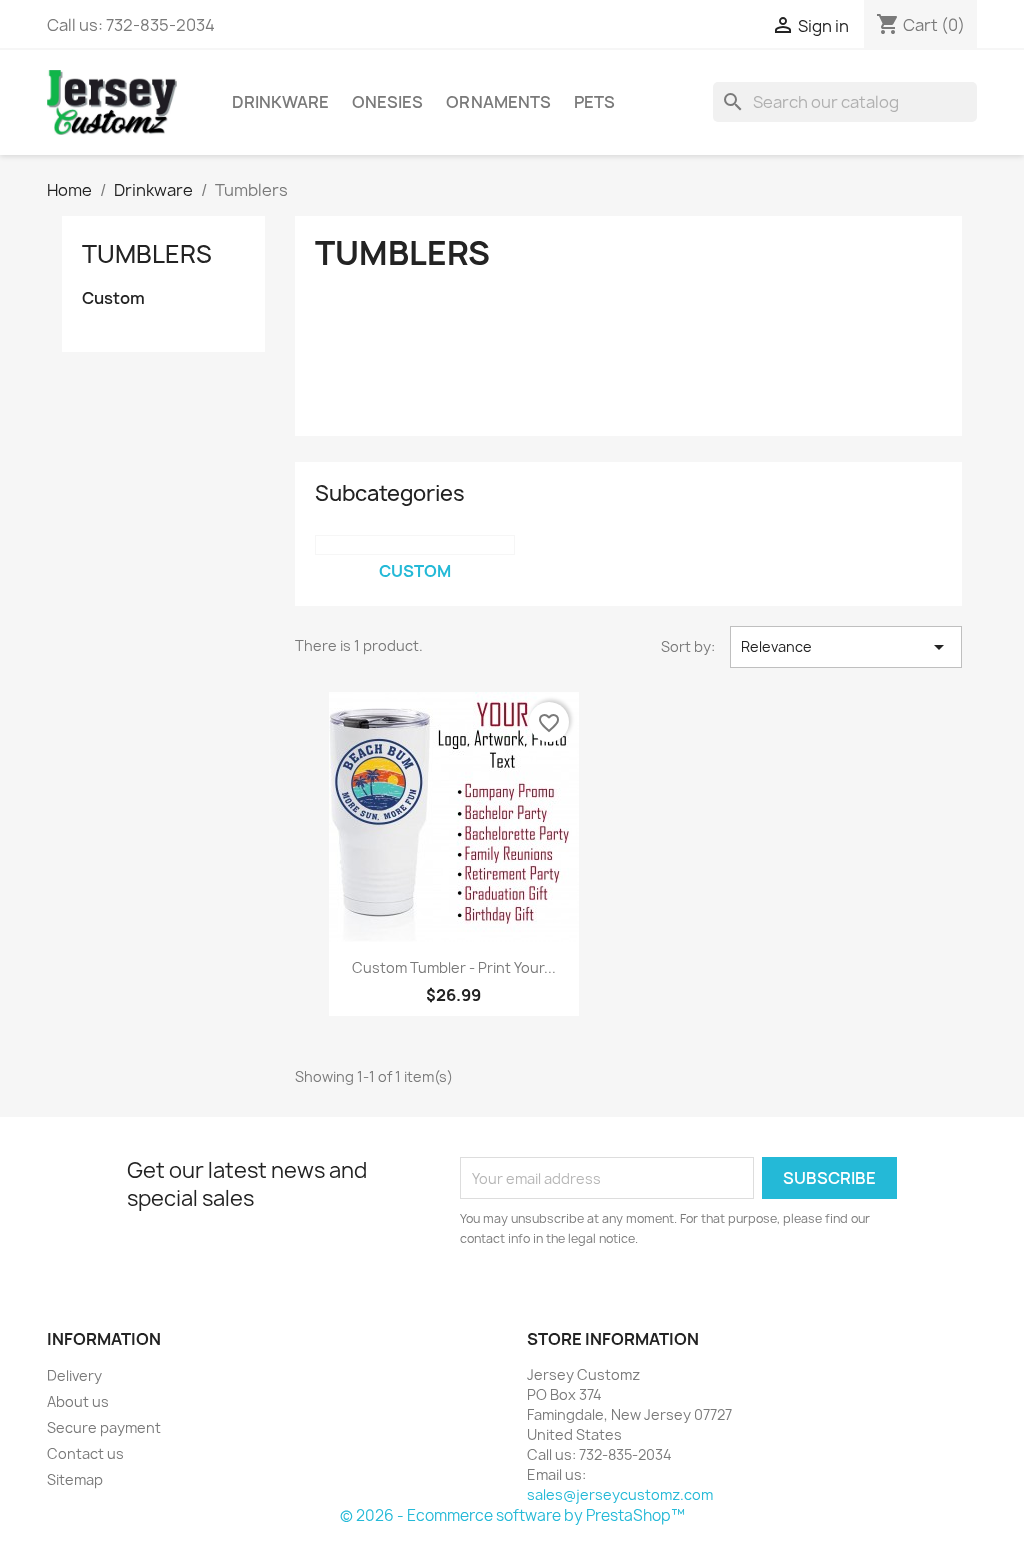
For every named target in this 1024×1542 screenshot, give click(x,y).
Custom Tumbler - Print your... (454, 967)
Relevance (846, 647)
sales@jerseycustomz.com (620, 1494)
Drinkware (280, 102)
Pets (594, 102)
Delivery (74, 1375)
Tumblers (147, 254)
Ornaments (498, 102)
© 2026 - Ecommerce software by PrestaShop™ (512, 1515)
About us (78, 1401)
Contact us (85, 1453)
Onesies (387, 102)
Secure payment (104, 1427)
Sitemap (75, 1479)
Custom (113, 298)
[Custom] (415, 545)
